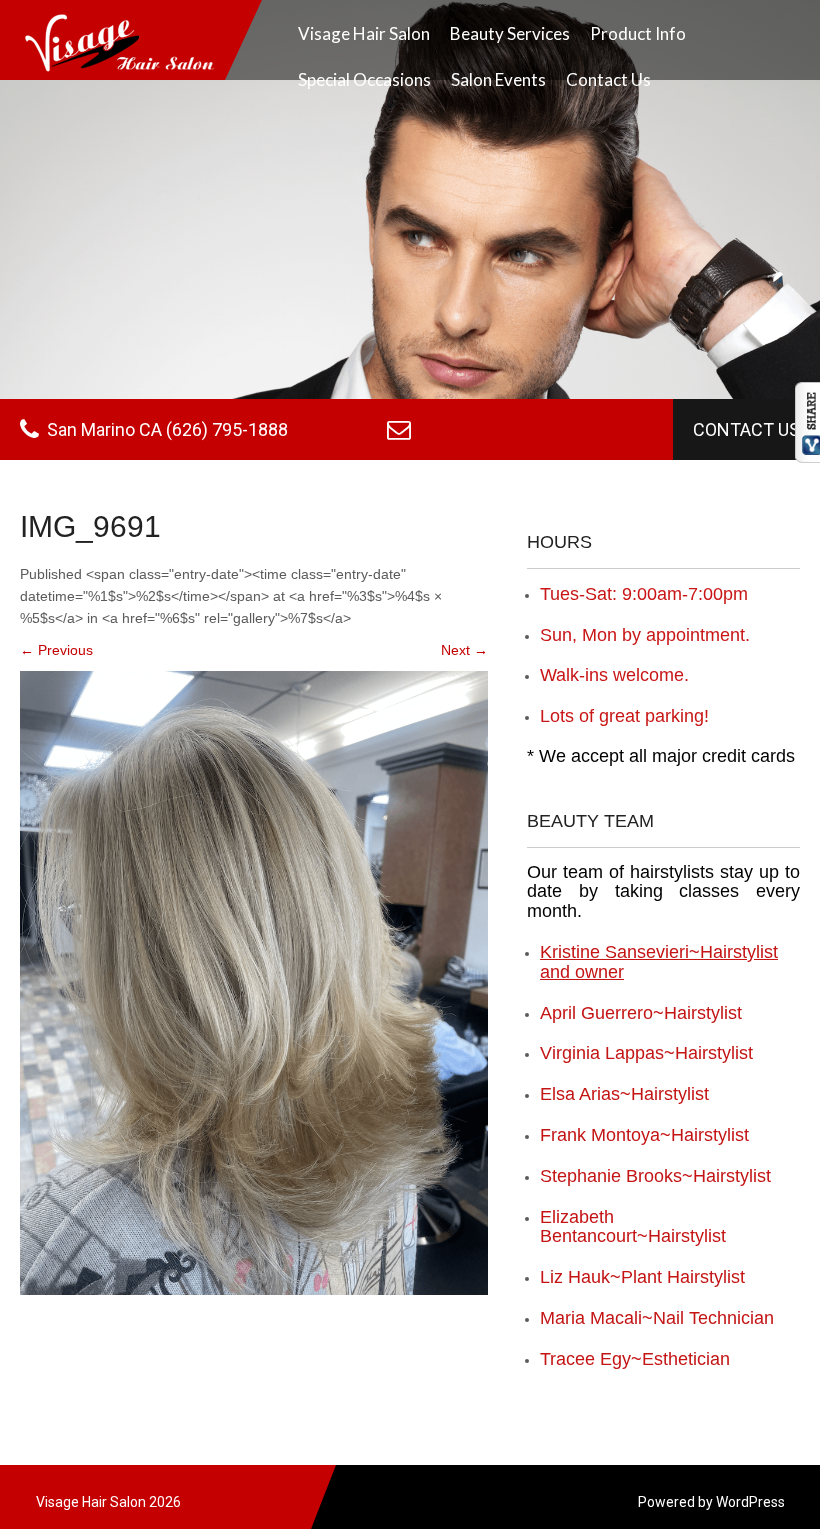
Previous (56, 650)
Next (464, 650)
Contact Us (608, 79)
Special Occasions (364, 79)
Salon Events (498, 79)
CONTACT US (746, 429)
